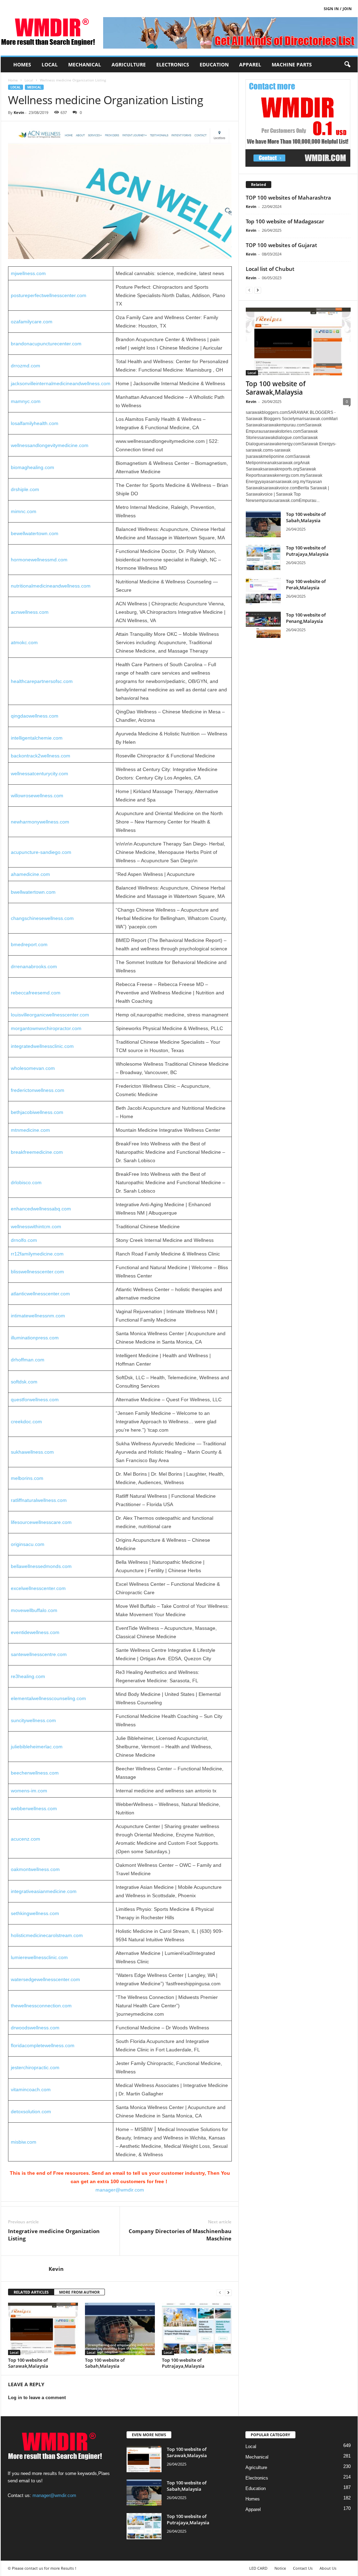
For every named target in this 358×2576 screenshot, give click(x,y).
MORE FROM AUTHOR (79, 2292)
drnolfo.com (24, 1240)
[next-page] (228, 2292)
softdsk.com (24, 1382)
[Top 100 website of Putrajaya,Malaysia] (197, 2329)
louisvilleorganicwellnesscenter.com (50, 1015)
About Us (328, 2568)
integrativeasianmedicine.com (44, 1891)
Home (13, 80)
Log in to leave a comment (37, 2398)
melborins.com (27, 1478)
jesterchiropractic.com (35, 2067)
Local (50, 64)
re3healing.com (28, 1676)
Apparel (250, 64)
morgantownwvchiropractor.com (46, 1028)
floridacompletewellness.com (43, 2045)
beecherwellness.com (35, 1773)
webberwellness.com (34, 1808)
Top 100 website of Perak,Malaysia (306, 584)
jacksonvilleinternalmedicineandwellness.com (61, 383)
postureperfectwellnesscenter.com (49, 295)
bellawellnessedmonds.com (41, 1566)
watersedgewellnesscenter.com (45, 1979)
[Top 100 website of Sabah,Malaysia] (120, 2329)
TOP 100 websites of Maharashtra (288, 197)
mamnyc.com (26, 401)
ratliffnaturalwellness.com (39, 1500)
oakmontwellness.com (35, 1869)
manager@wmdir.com (120, 2190)
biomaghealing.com (33, 467)
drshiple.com (25, 489)
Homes (22, 64)
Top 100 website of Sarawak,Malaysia (28, 2363)
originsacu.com (28, 1544)
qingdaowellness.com (35, 716)
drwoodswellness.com (35, 2028)
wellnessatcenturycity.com (40, 773)
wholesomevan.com (33, 1068)
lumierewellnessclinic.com (39, 1957)
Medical (34, 87)
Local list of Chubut (270, 269)
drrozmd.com (26, 366)
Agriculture (129, 64)
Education (214, 64)
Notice (280, 2568)
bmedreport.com (29, 944)
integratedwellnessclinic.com (42, 1046)
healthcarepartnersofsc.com (42, 681)
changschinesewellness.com (42, 918)
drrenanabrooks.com (34, 966)
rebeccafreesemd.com (36, 993)
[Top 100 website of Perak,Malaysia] (263, 591)
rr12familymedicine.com (37, 1254)
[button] (347, 65)
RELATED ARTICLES (31, 2292)
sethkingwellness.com (35, 1913)
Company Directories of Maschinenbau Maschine (180, 2235)
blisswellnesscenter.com (37, 1272)
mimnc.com (24, 511)
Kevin (19, 112)
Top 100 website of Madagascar (285, 221)
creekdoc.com (26, 1422)
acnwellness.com (30, 612)
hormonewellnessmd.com (39, 560)
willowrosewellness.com (37, 796)
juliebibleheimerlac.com (37, 1747)
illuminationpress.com (35, 1338)
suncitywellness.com (33, 1720)
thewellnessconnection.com (41, 2006)
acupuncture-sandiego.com (41, 852)
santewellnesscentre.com (39, 1654)
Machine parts (292, 64)
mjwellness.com (28, 273)
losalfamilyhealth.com (35, 423)
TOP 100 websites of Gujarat (281, 245)
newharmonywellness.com (40, 822)
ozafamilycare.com (32, 322)
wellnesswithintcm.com (36, 1226)
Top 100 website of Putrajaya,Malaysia (183, 2363)
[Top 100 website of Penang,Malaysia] (263, 625)
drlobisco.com (26, 1182)
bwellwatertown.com (33, 892)
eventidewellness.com (35, 1632)
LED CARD (258, 2568)
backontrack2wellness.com (41, 756)
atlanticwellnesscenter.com (40, 1294)
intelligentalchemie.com (37, 738)
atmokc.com (24, 642)
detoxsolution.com (31, 2111)
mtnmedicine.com (30, 1130)
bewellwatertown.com (35, 533)
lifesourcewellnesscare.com (41, 1522)
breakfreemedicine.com (37, 1152)
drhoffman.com (28, 1360)
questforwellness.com (35, 1399)
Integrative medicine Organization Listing (54, 2235)
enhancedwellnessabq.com (41, 1209)
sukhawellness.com (32, 1452)
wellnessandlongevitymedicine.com (50, 445)
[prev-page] (220, 2292)
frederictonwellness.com (38, 1090)
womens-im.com (29, 1791)
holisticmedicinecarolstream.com (47, 1935)
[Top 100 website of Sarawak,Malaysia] (43, 2329)
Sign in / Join (338, 9)
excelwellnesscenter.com (38, 1588)
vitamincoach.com (31, 2089)
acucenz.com (26, 1839)
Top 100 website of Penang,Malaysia (306, 618)
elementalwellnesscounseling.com (48, 1698)
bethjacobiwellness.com (37, 1112)
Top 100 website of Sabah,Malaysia (105, 2363)
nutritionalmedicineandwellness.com (51, 586)
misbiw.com (24, 2142)
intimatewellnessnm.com (38, 1316)
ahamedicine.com (30, 874)
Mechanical (85, 64)
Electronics (173, 64)
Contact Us (303, 2568)
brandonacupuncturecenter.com (46, 344)
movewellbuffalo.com (34, 1610)
